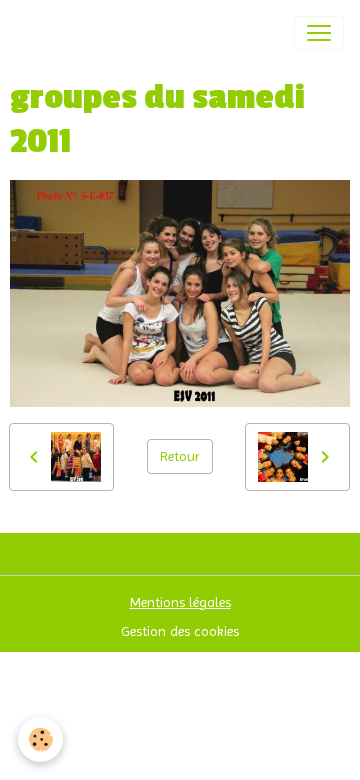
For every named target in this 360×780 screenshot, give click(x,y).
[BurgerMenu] (319, 33)
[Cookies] (40, 739)
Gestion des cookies (180, 631)
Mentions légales (180, 602)
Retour (180, 456)
